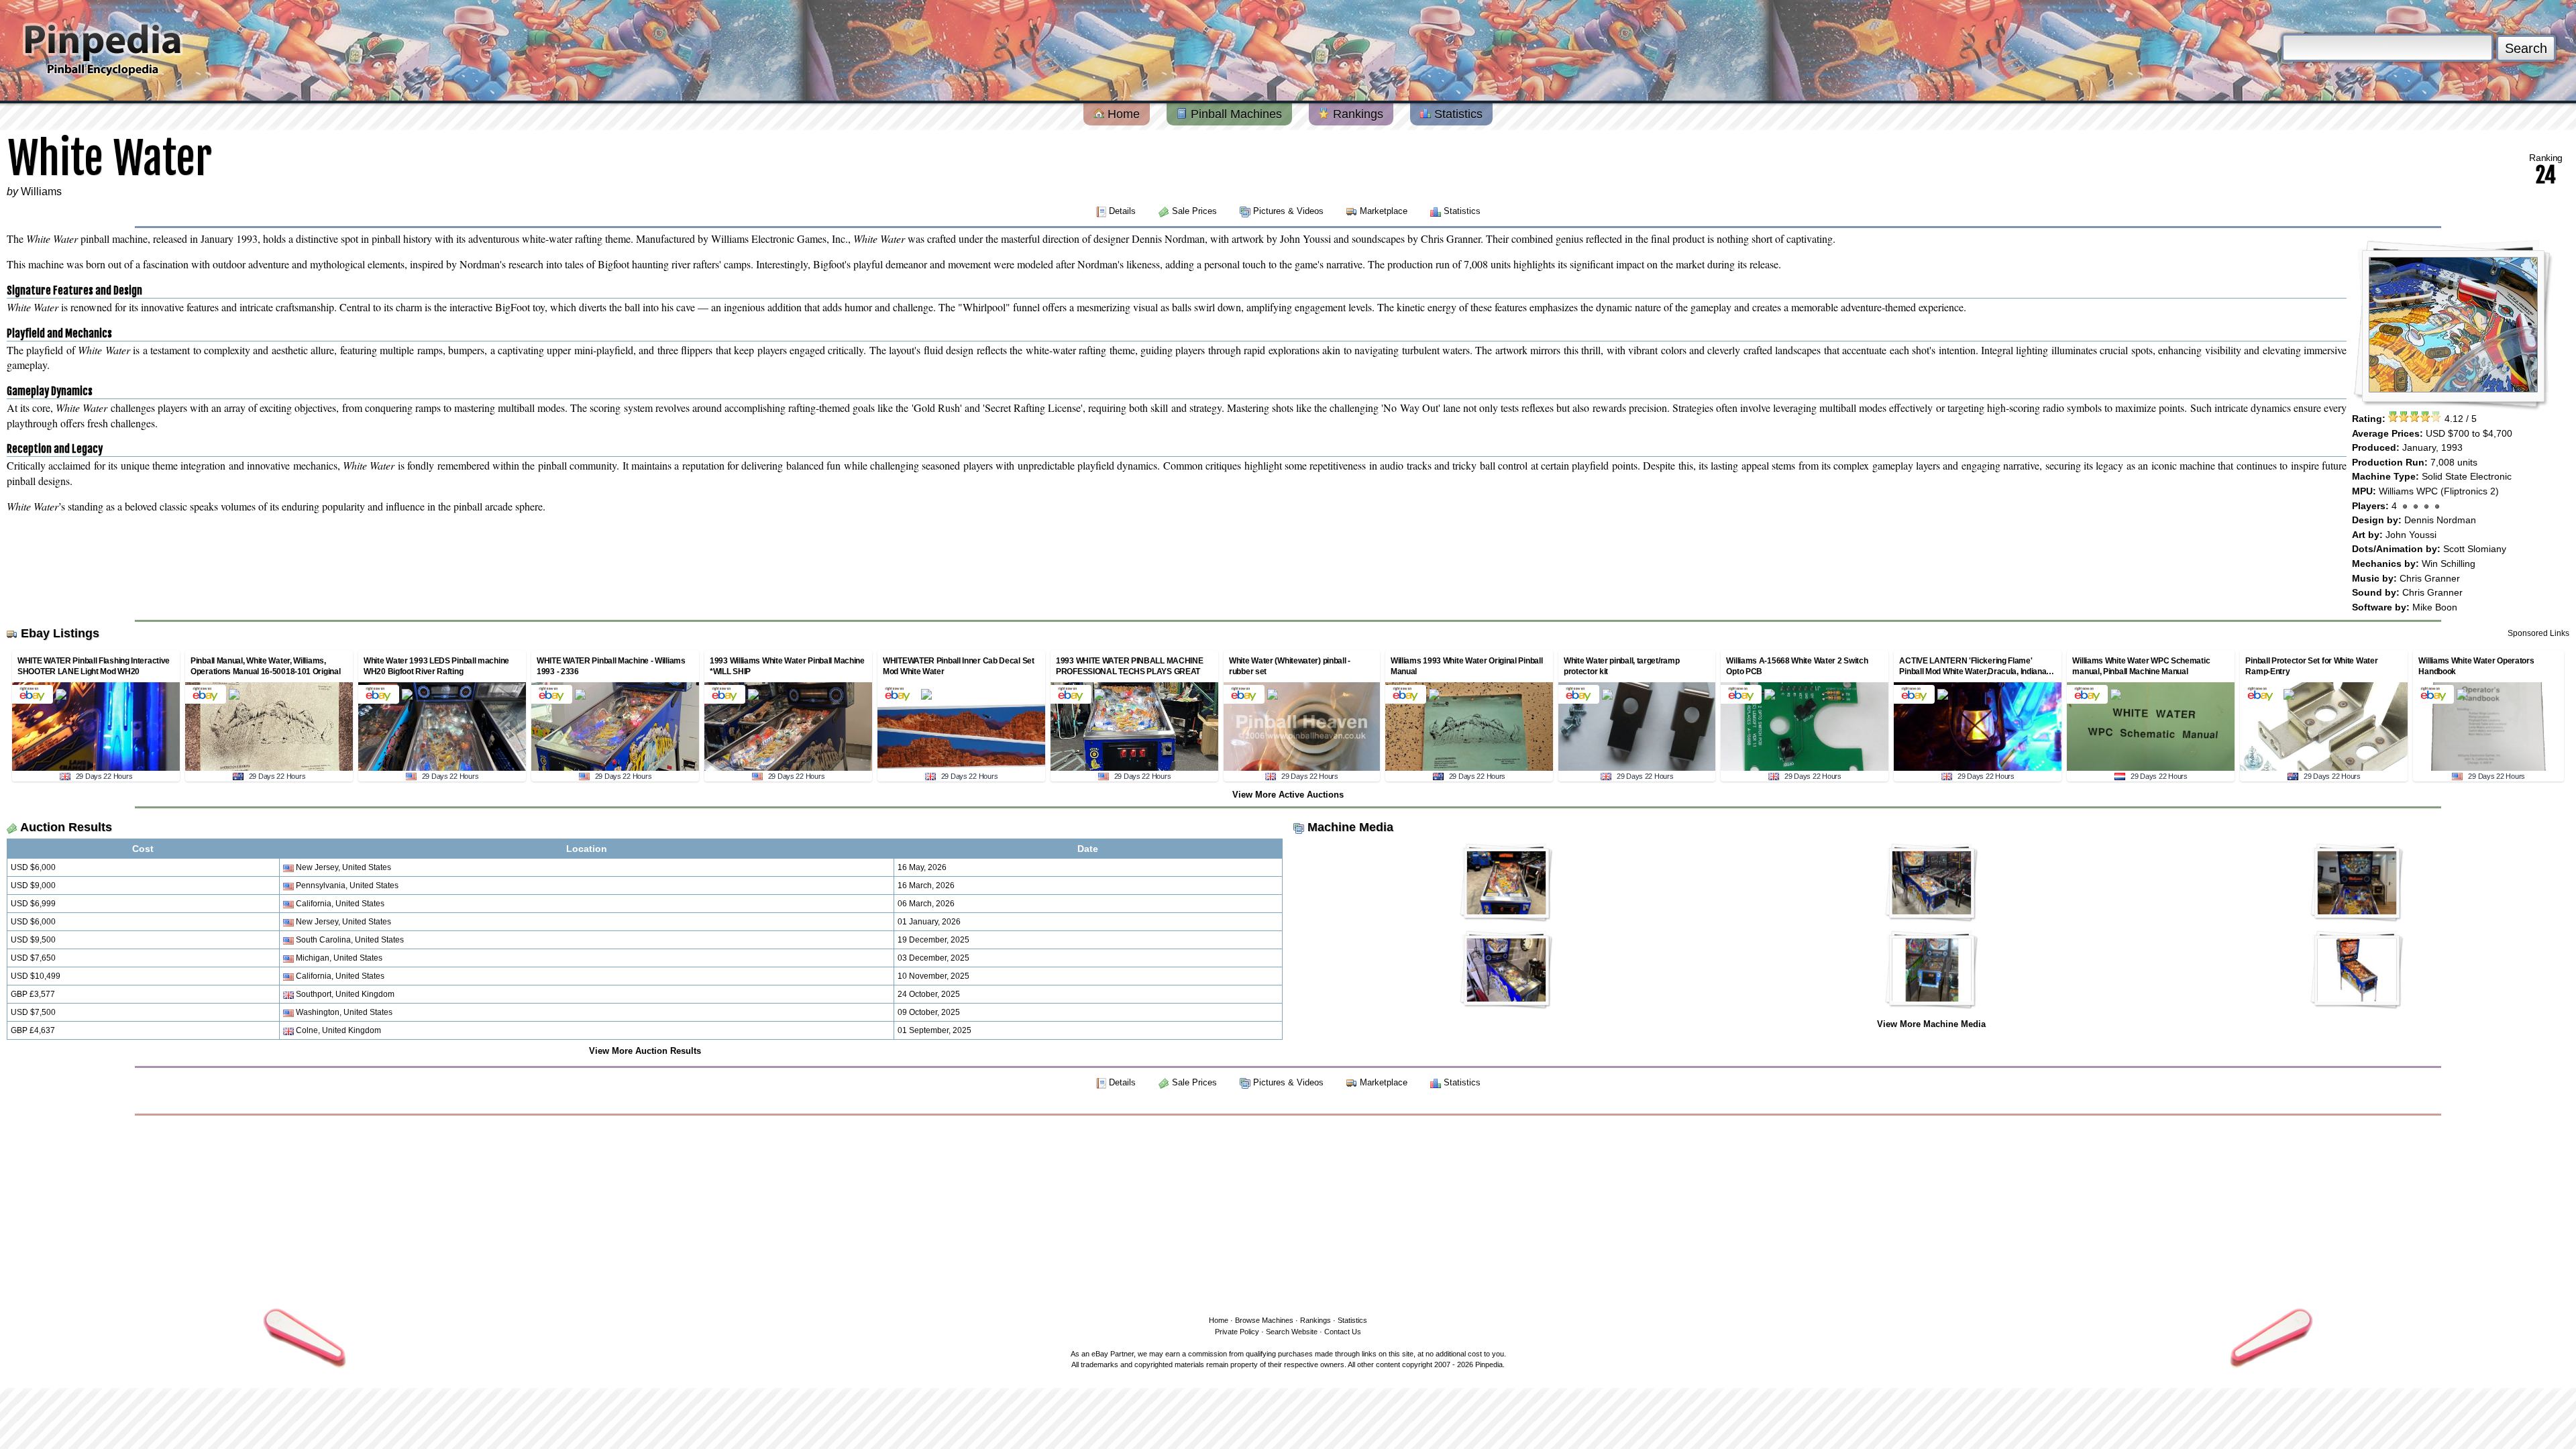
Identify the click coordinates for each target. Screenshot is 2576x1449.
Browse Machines (1264, 1320)
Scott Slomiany (2475, 549)
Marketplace (1384, 211)
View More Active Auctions (1288, 795)
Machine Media (1350, 827)
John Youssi (2411, 535)
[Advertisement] (1288, 1213)
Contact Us (1343, 1332)
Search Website (1292, 1332)
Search (2526, 48)
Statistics (1457, 114)
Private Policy (1237, 1332)
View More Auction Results (645, 1051)
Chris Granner (2430, 578)
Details (1122, 211)
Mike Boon (2435, 607)
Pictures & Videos (1288, 211)
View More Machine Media (1931, 1024)
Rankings (1356, 114)
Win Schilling (2449, 563)
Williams (41, 192)
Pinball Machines (1235, 114)
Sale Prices (1194, 211)
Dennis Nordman (2440, 520)
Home (1122, 114)
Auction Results (66, 827)
